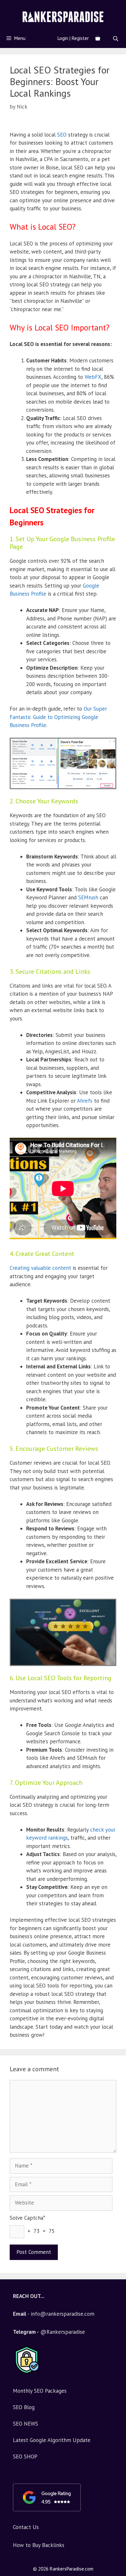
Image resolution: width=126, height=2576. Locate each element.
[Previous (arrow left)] (11, 1288)
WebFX (93, 377)
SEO (62, 135)
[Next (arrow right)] (115, 1288)
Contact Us (26, 2527)
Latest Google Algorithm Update (52, 2440)
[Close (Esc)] (105, 7)
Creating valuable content (40, 1268)
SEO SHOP (25, 2456)
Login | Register (73, 38)
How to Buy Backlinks (39, 2545)
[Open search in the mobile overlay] (116, 38)
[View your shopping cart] (98, 38)
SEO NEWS (26, 2424)
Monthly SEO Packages (40, 2391)
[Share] (119, 7)
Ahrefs (85, 1101)
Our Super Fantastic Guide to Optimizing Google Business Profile (58, 717)
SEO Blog (24, 2407)
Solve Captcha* (27, 2218)
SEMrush (88, 897)
